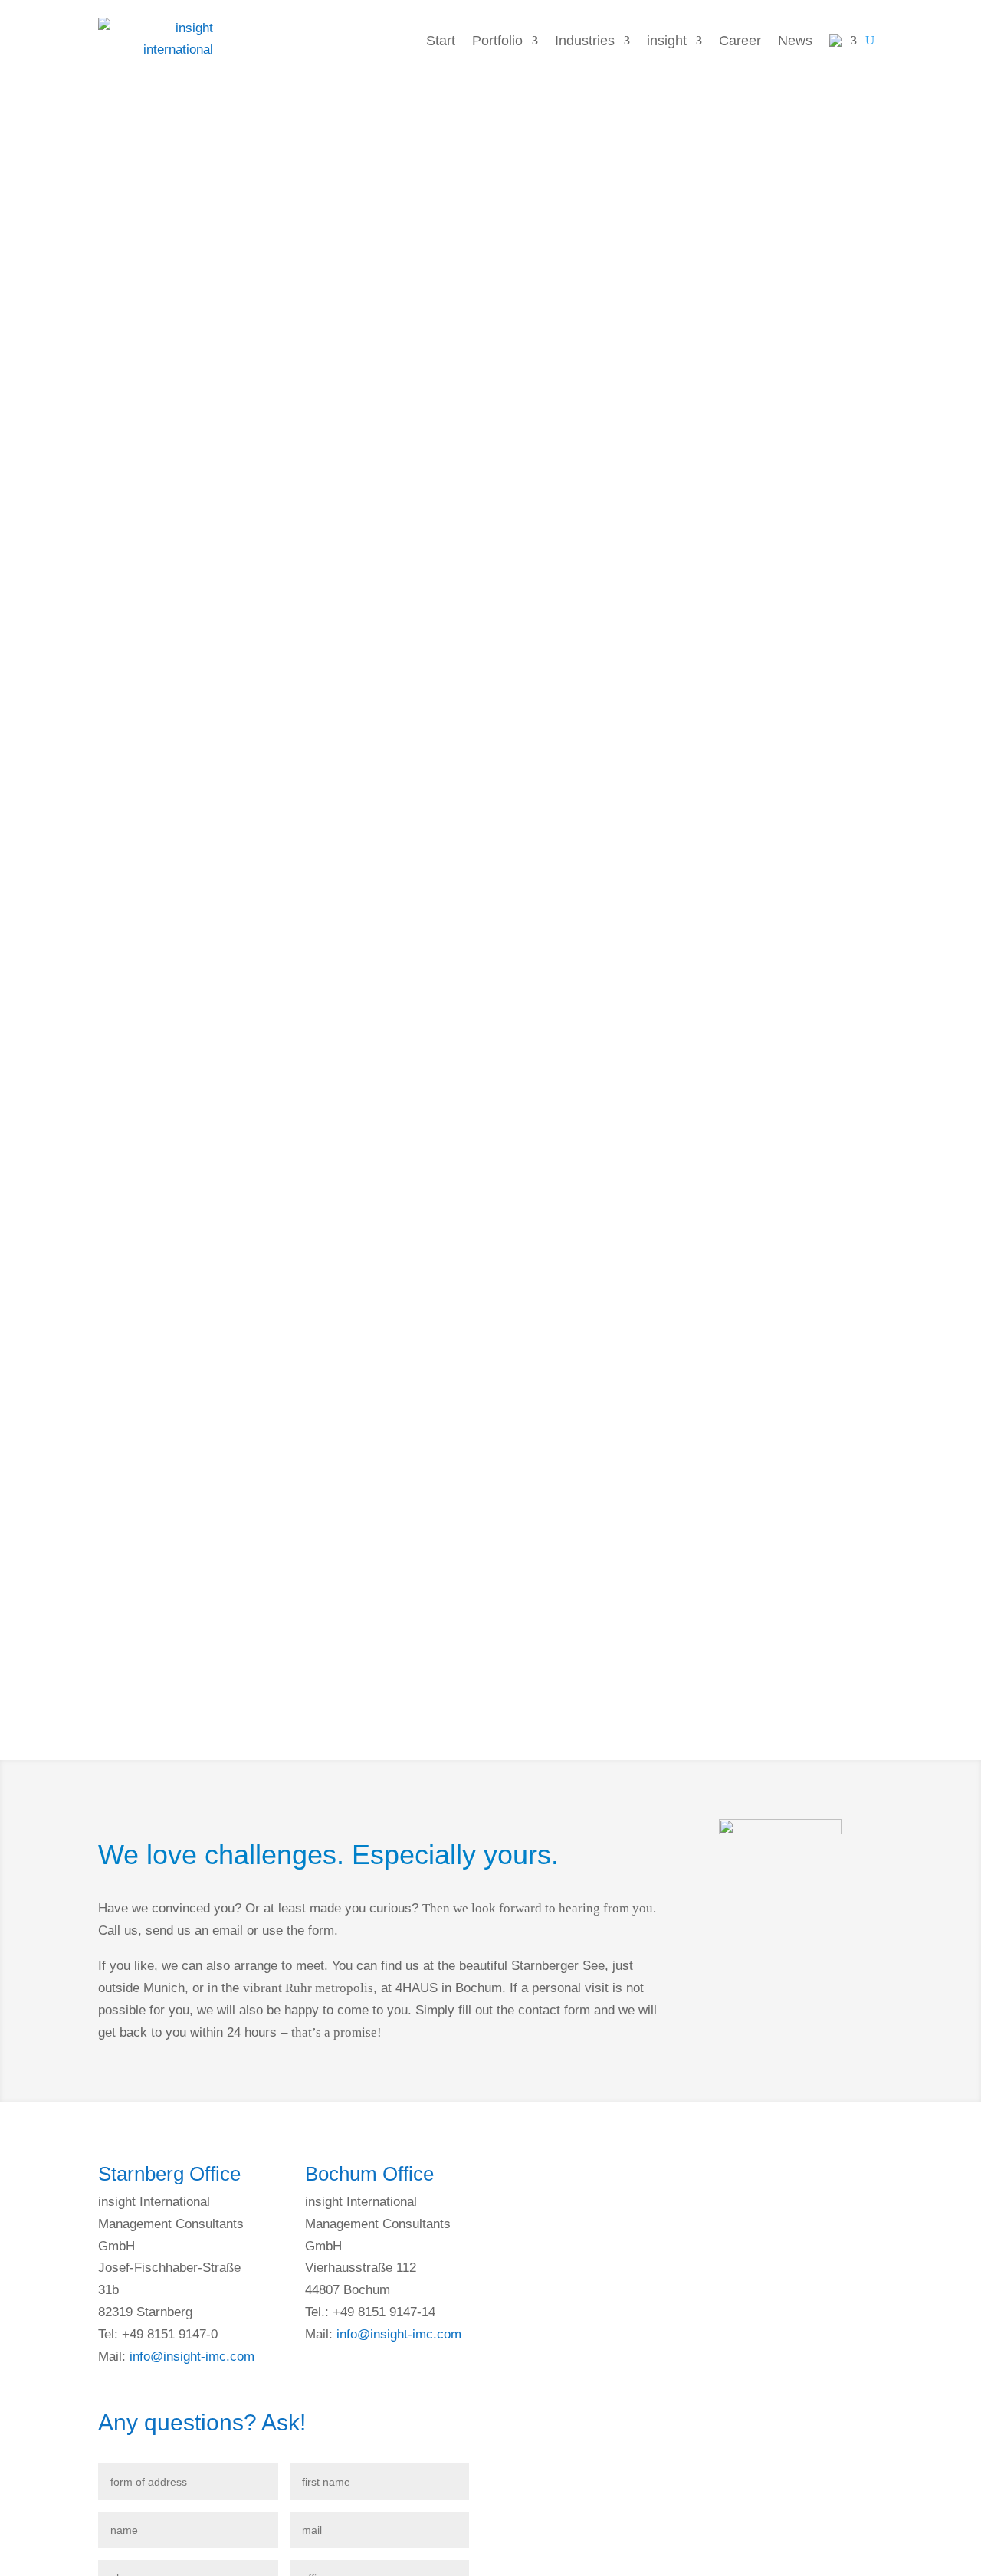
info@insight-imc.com (192, 2356)
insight (667, 41)
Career (740, 41)
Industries (585, 41)
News (795, 41)
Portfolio (497, 41)
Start (441, 41)
